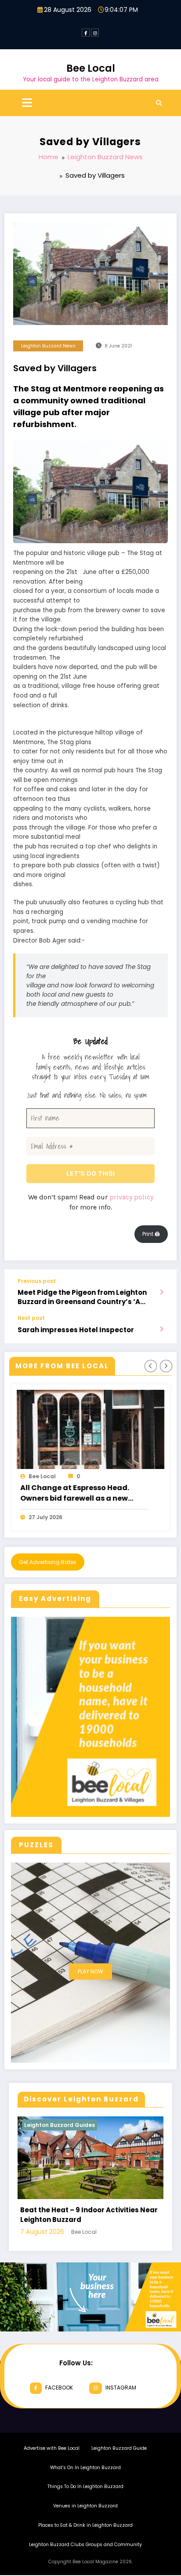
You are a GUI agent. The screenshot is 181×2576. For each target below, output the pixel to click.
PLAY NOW (90, 1971)
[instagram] (95, 33)
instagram (121, 2402)
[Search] (159, 103)
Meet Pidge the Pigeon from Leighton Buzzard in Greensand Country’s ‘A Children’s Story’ (82, 1297)
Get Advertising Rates (48, 1562)
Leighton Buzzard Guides (70, 2125)
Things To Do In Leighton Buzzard (85, 2501)
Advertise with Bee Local (52, 2463)
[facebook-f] (86, 33)
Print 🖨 (151, 1234)
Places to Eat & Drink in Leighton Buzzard (85, 2540)
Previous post (37, 1281)
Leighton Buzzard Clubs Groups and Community (85, 2559)
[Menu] (27, 103)
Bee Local (91, 68)
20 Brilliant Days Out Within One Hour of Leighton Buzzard (99, 2229)
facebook (59, 2402)
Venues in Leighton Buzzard (85, 2520)
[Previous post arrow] (161, 1292)
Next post (31, 1318)
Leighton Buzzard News (48, 346)
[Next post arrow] (161, 1329)
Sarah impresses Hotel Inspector (76, 1330)
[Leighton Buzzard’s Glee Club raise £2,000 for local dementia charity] (91, 1429)
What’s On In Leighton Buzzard (85, 2482)
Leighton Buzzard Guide (119, 2463)
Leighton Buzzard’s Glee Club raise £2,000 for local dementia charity (80, 1493)
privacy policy (131, 1197)
